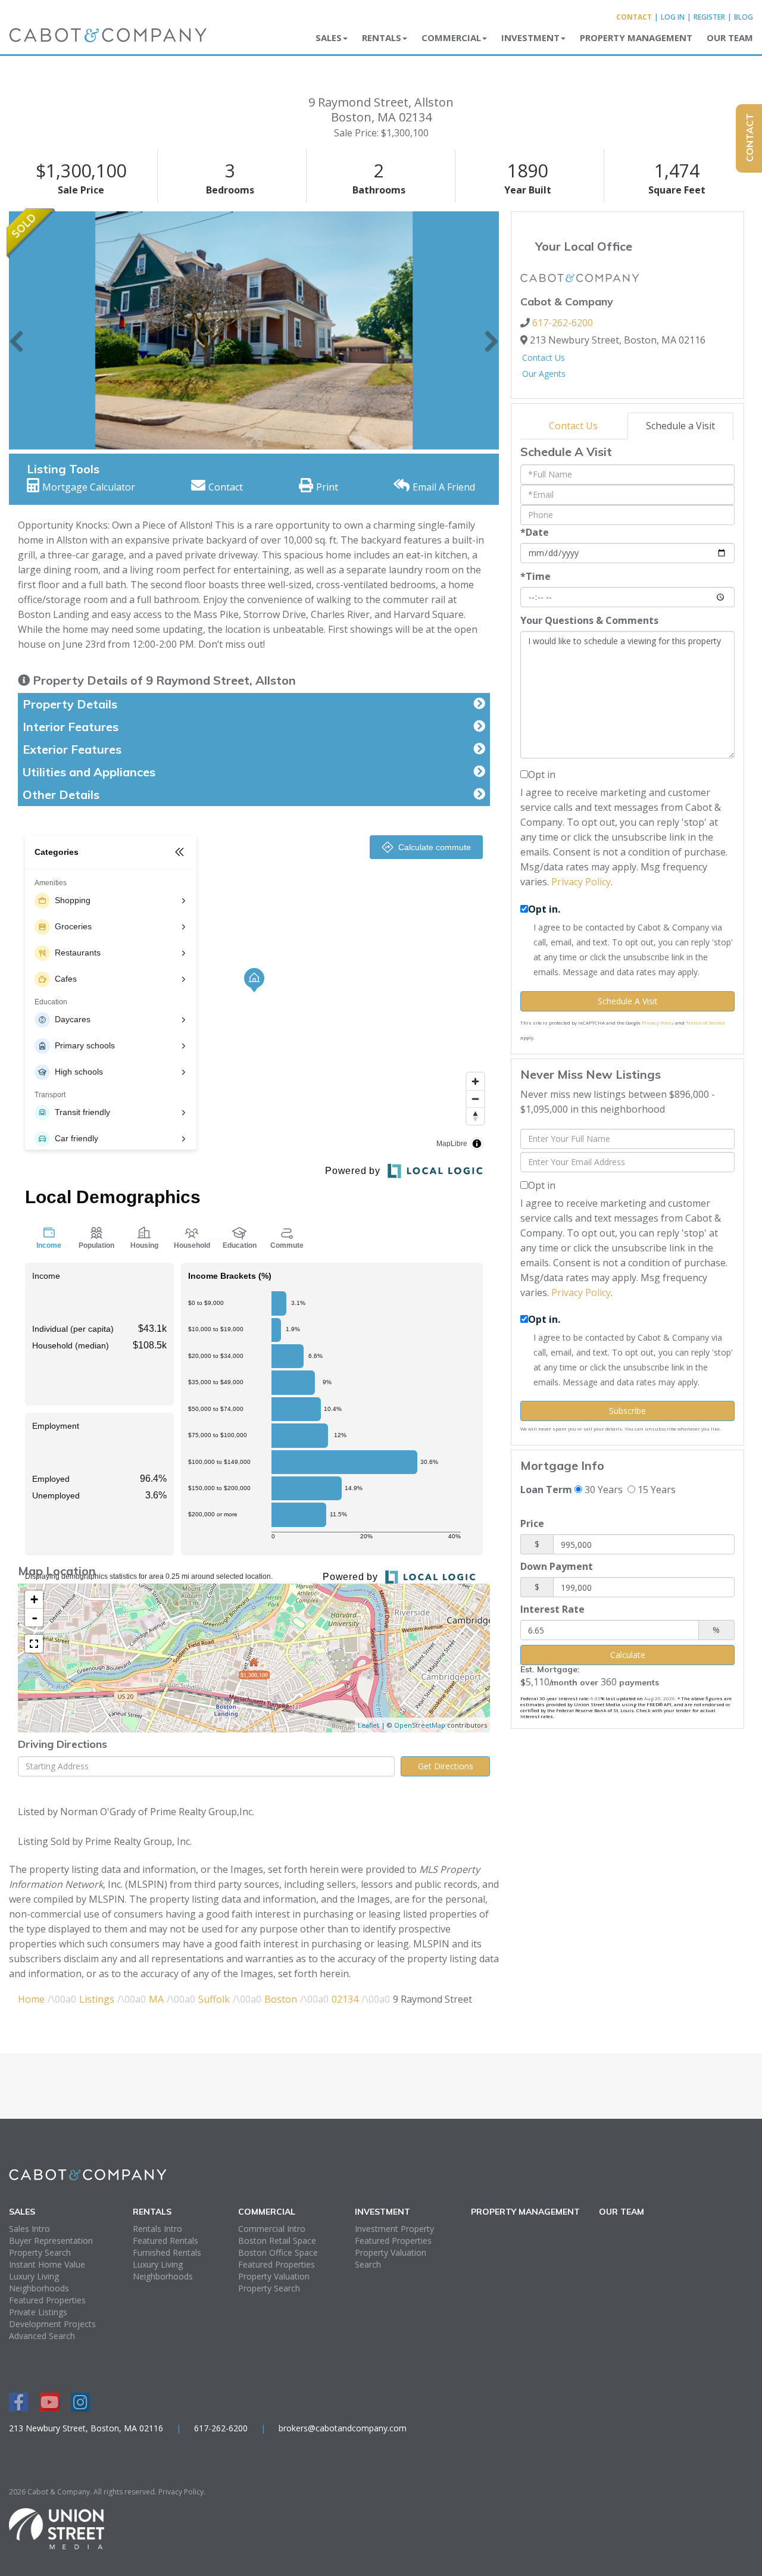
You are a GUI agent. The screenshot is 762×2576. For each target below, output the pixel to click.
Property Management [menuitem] (636, 38)
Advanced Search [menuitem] (42, 2336)
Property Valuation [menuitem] (274, 2276)
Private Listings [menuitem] (38, 2312)
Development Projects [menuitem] (52, 2324)
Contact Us (544, 357)
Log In (673, 17)
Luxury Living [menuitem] (34, 2276)
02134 (345, 1999)
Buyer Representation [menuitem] (51, 2241)
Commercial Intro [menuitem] (272, 2229)
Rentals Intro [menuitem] (157, 2229)
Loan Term (546, 1490)
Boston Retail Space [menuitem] (277, 2241)
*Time (535, 576)
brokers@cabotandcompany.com (343, 2428)
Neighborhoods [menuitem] (39, 2288)
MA (156, 1999)
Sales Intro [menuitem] (29, 2229)
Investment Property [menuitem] (394, 2229)
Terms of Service (705, 1022)
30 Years (602, 1490)
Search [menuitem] (368, 2264)
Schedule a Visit (680, 426)
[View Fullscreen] (34, 1644)
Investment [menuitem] (530, 38)
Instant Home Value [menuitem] (47, 2264)
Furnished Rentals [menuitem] (167, 2252)
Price (532, 1523)
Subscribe (627, 1411)
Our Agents (544, 374)
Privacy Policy (581, 882)
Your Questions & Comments (589, 620)
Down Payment (557, 1566)
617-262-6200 (563, 323)
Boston (281, 1999)
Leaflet (368, 1725)
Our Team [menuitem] (730, 38)
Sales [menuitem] (329, 38)
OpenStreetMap (420, 1725)
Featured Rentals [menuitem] (165, 2241)
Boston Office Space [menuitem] (278, 2252)
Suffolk (214, 1999)
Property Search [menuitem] (40, 2252)
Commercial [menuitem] (451, 38)
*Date (535, 532)
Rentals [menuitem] (382, 38)
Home (31, 1999)
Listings (97, 1999)
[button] (16, 330)
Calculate (628, 1655)
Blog (744, 17)
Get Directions (446, 1766)
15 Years (655, 1490)
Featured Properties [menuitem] (47, 2300)
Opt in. (544, 909)
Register (709, 17)
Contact (634, 17)
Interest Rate (552, 1609)
